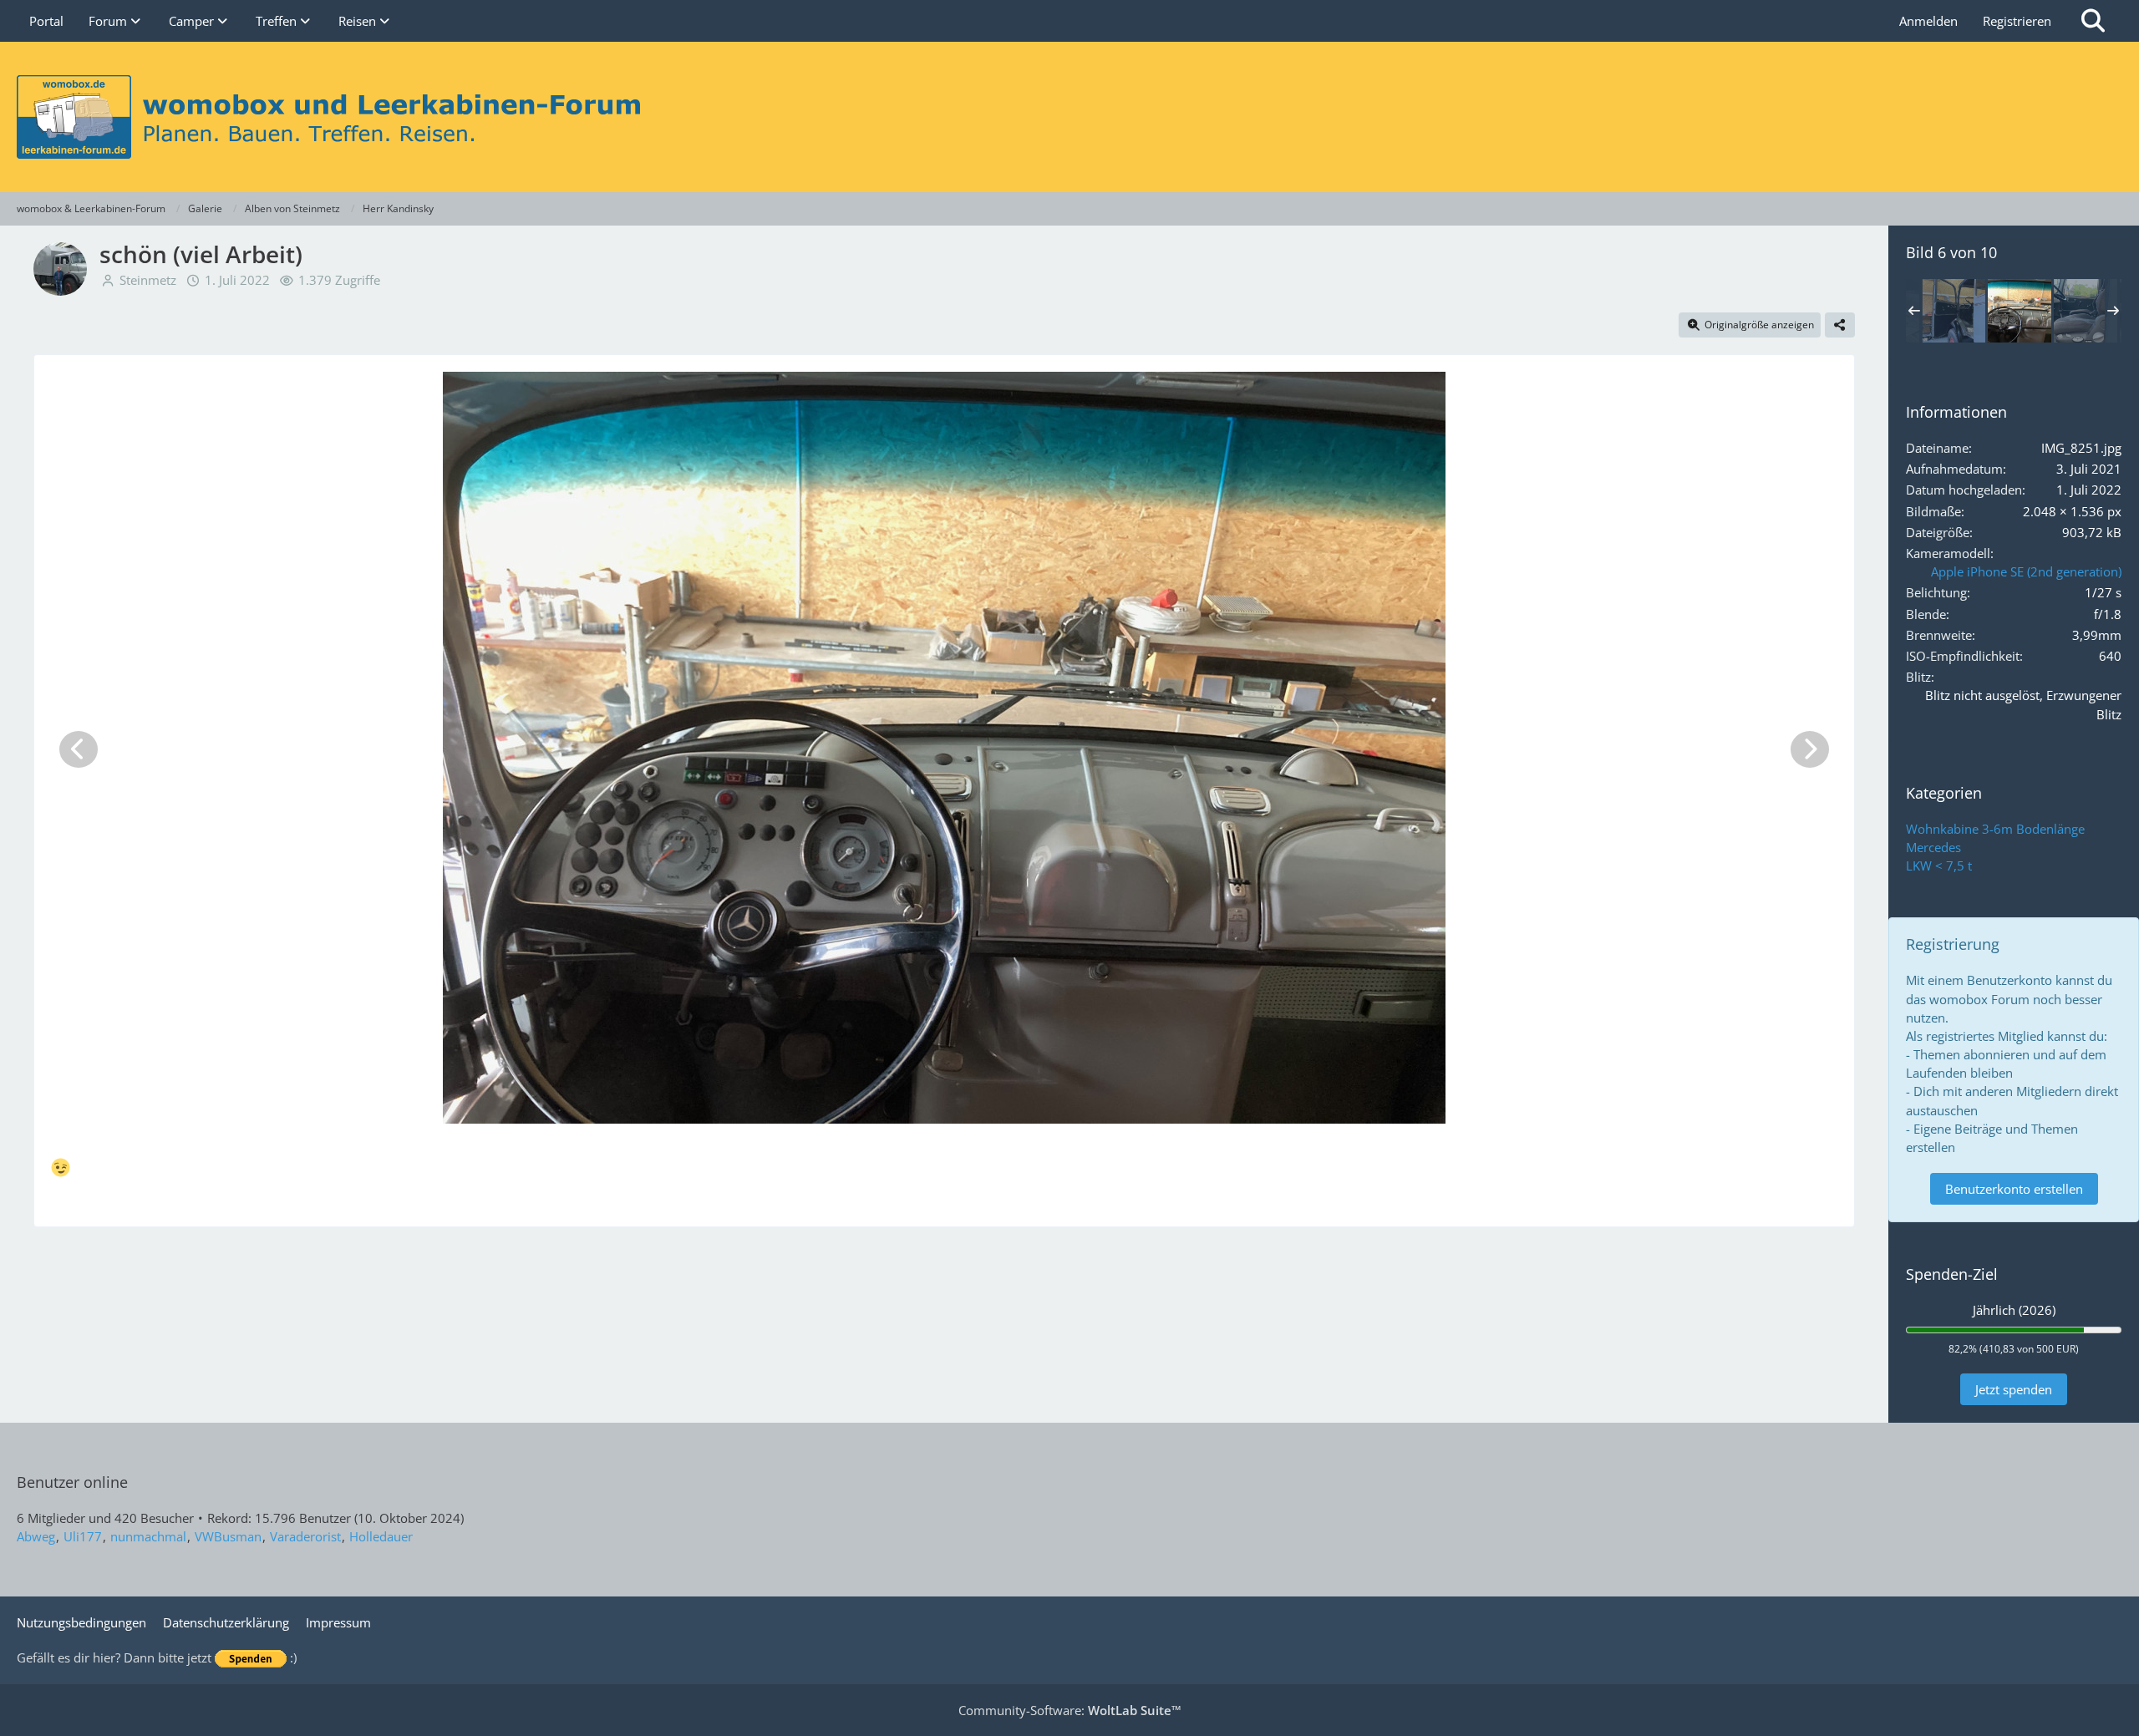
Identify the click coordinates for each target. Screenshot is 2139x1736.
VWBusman (228, 1536)
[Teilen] (1840, 325)
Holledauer (381, 1536)
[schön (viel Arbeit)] (2020, 311)
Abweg (36, 1536)
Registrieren (2017, 21)
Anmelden (1928, 21)
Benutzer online (72, 1482)
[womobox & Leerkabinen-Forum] (1069, 117)
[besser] (1954, 311)
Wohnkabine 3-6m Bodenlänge (1995, 829)
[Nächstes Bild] (1810, 749)
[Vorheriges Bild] (79, 749)
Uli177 (83, 1536)
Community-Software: (1070, 1710)
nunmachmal (148, 1536)
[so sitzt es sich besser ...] (2086, 311)
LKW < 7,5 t (1939, 865)
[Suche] (2093, 21)
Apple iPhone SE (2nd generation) (2026, 571)
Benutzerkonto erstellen (2014, 1189)
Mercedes (1933, 847)
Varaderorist (305, 1536)
